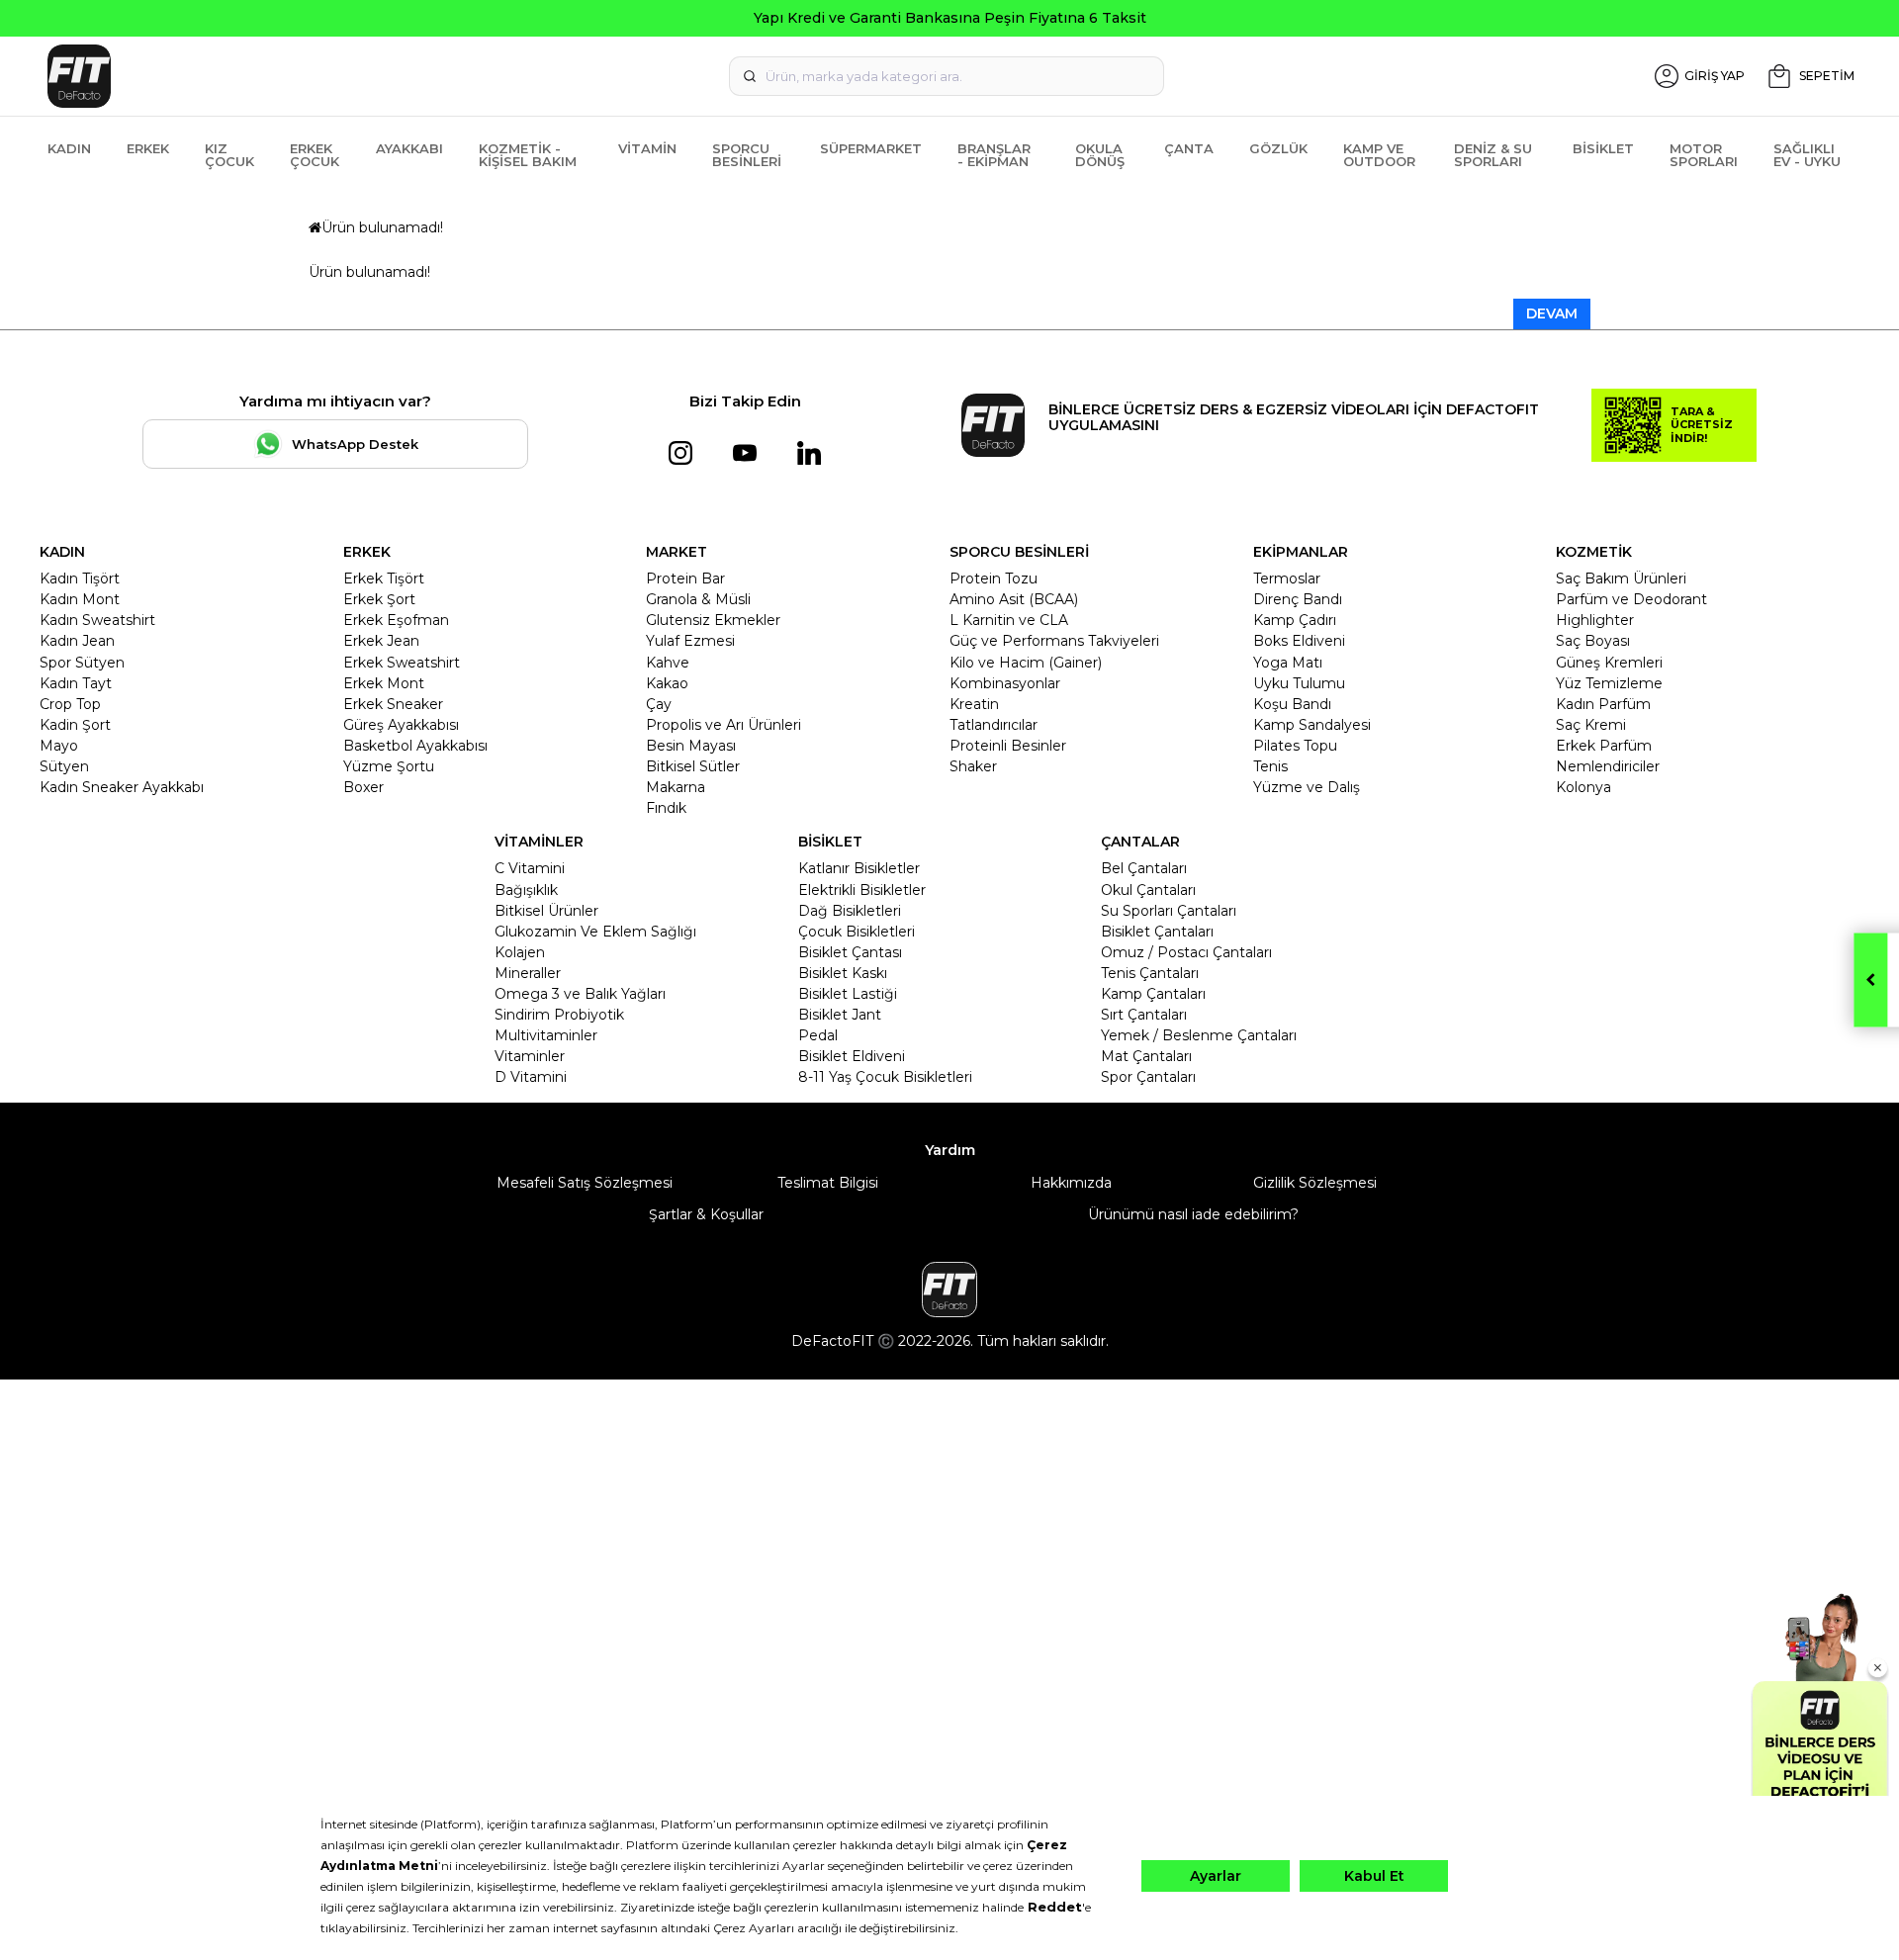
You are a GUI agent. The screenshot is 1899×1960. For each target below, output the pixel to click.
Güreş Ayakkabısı (401, 725)
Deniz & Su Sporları (1493, 155)
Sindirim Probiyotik (559, 1015)
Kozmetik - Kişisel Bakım (528, 155)
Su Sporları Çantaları (1169, 911)
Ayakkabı (409, 148)
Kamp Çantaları (1153, 994)
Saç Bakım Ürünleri (1621, 579)
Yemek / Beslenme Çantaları (1199, 1035)
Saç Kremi (1591, 725)
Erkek (148, 148)
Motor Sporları (1704, 155)
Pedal (818, 1035)
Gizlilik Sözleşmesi (1315, 1183)
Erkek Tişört (384, 579)
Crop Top (70, 704)
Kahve (668, 663)
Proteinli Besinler (1008, 746)
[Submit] (750, 76)
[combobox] (947, 76)
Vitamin (647, 148)
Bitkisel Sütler (693, 766)
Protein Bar (685, 579)
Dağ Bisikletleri (850, 911)
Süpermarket (871, 148)
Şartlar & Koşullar (706, 1214)
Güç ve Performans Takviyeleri (1054, 641)
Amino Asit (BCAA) (1014, 599)
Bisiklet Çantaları (1157, 932)
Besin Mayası (691, 746)
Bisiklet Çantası (850, 952)
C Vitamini (530, 868)
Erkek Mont (384, 683)
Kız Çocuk (229, 155)
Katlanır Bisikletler (859, 868)
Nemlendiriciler (1608, 766)
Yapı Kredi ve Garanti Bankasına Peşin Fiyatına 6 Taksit (950, 18)
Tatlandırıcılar (994, 725)
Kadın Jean (77, 641)
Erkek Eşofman (396, 620)
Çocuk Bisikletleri (857, 932)
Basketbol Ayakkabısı (415, 746)
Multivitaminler (546, 1035)
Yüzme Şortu (389, 766)
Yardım (950, 1150)
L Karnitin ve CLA (1009, 620)
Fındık (666, 808)
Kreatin (974, 704)
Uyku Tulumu (1299, 683)
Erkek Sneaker (393, 704)
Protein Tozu (994, 579)
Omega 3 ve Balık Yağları (580, 994)
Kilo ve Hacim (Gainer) (1026, 663)
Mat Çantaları (1146, 1056)
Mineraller (528, 973)
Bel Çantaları (1144, 868)
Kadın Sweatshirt (97, 620)
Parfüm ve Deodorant (1631, 599)
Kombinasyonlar (1005, 683)
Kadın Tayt (76, 683)
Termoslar (1287, 579)
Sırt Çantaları (1144, 1015)
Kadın (69, 148)
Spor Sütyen (82, 663)
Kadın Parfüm (1603, 704)
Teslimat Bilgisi (828, 1183)
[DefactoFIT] (342, 76)
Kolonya (1583, 787)
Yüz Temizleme (1609, 683)
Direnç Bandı (1298, 599)
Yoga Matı (1288, 663)
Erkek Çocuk (315, 155)
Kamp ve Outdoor (1379, 155)
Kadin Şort (75, 725)
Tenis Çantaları (1150, 973)
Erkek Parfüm (1604, 746)
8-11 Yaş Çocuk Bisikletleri (885, 1077)
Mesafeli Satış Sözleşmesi (585, 1183)
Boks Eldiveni (1299, 641)
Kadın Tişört (80, 579)
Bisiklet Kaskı (843, 973)
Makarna (676, 787)
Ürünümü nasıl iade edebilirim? (1193, 1214)
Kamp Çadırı (1295, 620)
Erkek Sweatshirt (402, 663)
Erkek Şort (379, 599)
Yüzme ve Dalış (1307, 787)
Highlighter (1595, 620)
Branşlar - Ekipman (994, 155)
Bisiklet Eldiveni (852, 1056)
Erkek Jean (381, 641)
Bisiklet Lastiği (848, 994)
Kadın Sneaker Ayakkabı (122, 787)
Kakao (667, 683)
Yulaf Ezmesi (690, 641)
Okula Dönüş (1100, 155)
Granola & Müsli (698, 599)
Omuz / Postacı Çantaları (1186, 952)
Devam (1552, 313)
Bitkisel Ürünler (546, 911)
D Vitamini (531, 1077)
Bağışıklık (526, 890)
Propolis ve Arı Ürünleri (723, 725)
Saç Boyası (1593, 641)
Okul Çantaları (1148, 890)
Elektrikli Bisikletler (862, 890)
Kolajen (520, 952)
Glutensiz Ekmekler (713, 620)
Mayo (59, 746)
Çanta (1189, 148)
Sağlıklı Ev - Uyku (1807, 155)
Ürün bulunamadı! (382, 227)
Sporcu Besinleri (747, 155)
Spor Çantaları (1148, 1077)
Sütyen (64, 766)
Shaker (973, 766)
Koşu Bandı (1292, 704)
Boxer (363, 787)
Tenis (1270, 766)
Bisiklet (1603, 148)
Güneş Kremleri (1609, 663)
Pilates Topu (1295, 746)
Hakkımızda (1071, 1183)
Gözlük (1278, 148)
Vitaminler (530, 1056)
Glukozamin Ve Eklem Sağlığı (595, 932)
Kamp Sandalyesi (1312, 725)
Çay (659, 704)
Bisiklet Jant (840, 1015)
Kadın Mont (80, 599)
